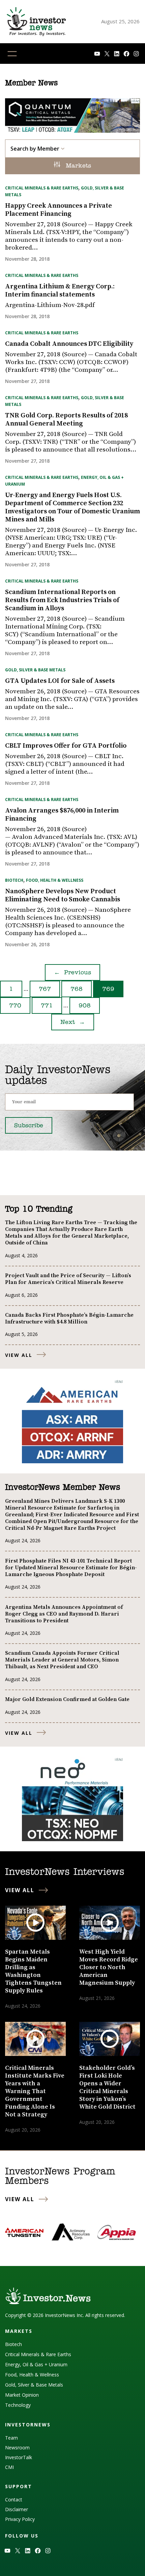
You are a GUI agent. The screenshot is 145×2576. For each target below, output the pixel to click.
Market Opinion (22, 2395)
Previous (72, 973)
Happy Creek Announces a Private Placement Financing (59, 210)
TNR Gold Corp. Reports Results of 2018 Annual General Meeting (66, 420)
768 (77, 989)
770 (15, 1006)
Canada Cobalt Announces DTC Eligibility (69, 344)
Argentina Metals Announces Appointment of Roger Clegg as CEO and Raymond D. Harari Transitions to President (64, 1614)
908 (85, 1006)
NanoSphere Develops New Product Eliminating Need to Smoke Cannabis (63, 896)
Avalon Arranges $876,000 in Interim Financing (62, 815)
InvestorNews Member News (63, 1488)
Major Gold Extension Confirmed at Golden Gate (67, 1699)
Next (73, 1023)
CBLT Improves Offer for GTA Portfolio (66, 746)
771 (47, 1006)
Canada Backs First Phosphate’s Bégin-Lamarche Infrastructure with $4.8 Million (69, 1318)
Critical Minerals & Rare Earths (42, 188)
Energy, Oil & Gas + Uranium (36, 2364)
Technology (18, 2405)
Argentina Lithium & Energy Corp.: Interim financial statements (60, 291)
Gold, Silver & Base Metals (35, 670)
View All (19, 1355)
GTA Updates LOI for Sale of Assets (60, 681)
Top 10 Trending (39, 1209)
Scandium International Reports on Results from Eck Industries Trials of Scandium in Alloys (62, 600)
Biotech (14, 880)
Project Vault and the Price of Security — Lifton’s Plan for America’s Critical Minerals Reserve (68, 1279)
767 (45, 989)
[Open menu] (12, 54)
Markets (77, 166)
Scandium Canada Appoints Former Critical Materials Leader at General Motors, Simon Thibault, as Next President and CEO (62, 1660)
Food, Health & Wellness (55, 880)
